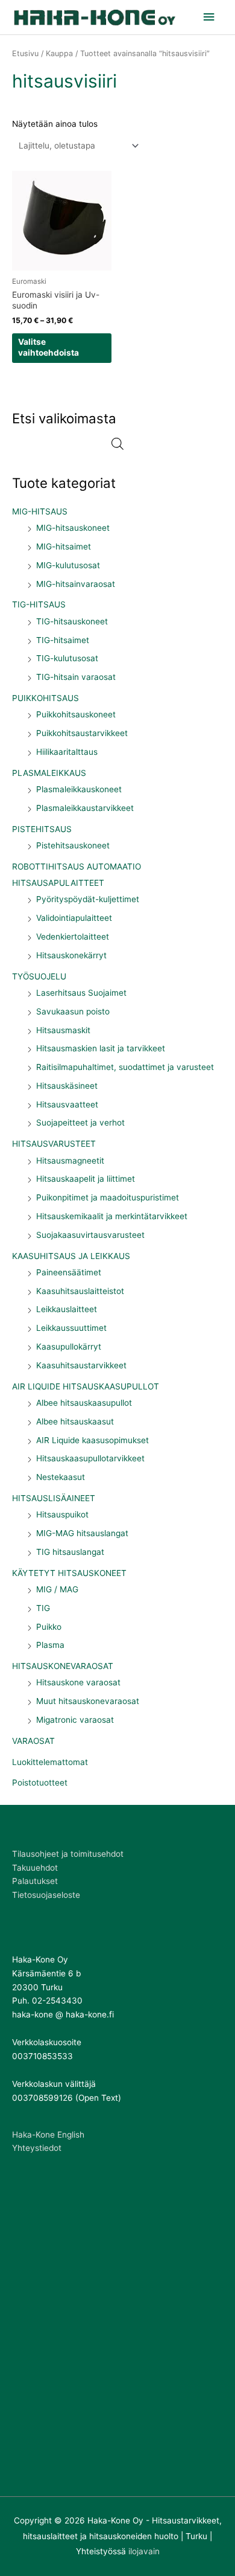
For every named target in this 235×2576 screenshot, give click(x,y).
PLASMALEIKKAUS (49, 773)
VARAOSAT (33, 1741)
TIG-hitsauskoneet (72, 621)
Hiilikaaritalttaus (67, 752)
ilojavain (144, 2551)
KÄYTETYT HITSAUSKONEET (69, 1573)
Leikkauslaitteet (67, 1309)
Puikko (49, 1627)
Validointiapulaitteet (74, 918)
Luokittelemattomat (50, 1762)
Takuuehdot (35, 1868)
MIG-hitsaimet (64, 546)
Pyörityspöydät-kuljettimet (88, 899)
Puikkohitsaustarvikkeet (82, 733)
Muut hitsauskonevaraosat (88, 1701)
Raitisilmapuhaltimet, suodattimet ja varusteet (125, 1067)
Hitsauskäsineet (67, 1086)
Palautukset (35, 1881)
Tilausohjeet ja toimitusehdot (68, 1854)
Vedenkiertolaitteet (73, 937)
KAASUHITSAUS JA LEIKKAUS (71, 1256)
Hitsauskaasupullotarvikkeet (90, 1458)
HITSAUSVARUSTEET (54, 1144)
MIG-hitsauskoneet (73, 528)
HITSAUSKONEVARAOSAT (63, 1666)
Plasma (50, 1645)
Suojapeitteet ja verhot (80, 1123)
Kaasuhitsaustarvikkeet (81, 1365)
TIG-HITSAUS (39, 604)
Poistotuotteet (40, 1783)
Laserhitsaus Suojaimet (81, 993)
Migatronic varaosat (75, 1720)
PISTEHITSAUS (42, 829)
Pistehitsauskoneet (73, 845)
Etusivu (25, 53)
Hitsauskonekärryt (71, 955)
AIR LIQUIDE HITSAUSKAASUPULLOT (86, 1386)
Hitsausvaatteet (67, 1104)
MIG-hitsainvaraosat (76, 584)
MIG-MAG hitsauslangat (82, 1533)
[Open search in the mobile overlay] (117, 444)
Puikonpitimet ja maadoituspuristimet (108, 1197)
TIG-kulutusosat (67, 658)
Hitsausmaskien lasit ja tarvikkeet (101, 1048)
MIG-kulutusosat (68, 565)
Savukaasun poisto (73, 1011)
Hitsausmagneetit (70, 1161)
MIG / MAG (57, 1589)
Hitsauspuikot (62, 1514)
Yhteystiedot (37, 2148)
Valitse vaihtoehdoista (49, 347)
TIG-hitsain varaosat (76, 677)
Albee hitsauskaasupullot (84, 1403)
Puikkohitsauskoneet (76, 714)
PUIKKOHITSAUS (45, 698)
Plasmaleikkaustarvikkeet (85, 808)
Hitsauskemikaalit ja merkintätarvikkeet (112, 1216)
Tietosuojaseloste (46, 1895)
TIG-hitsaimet (63, 640)
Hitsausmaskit (63, 1030)
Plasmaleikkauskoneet (79, 789)
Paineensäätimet (69, 1272)
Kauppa (59, 53)
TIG (43, 1608)
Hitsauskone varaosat (78, 1682)
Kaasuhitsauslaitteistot (80, 1291)
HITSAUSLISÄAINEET (54, 1498)
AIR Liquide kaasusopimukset (92, 1440)
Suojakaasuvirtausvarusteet (90, 1235)
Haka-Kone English (48, 2135)
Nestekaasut (61, 1477)
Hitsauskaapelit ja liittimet (86, 1179)
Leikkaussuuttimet (71, 1328)
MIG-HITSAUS (40, 511)
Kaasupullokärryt (69, 1347)
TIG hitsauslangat (70, 1552)
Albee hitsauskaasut (75, 1421)
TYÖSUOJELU (39, 976)
